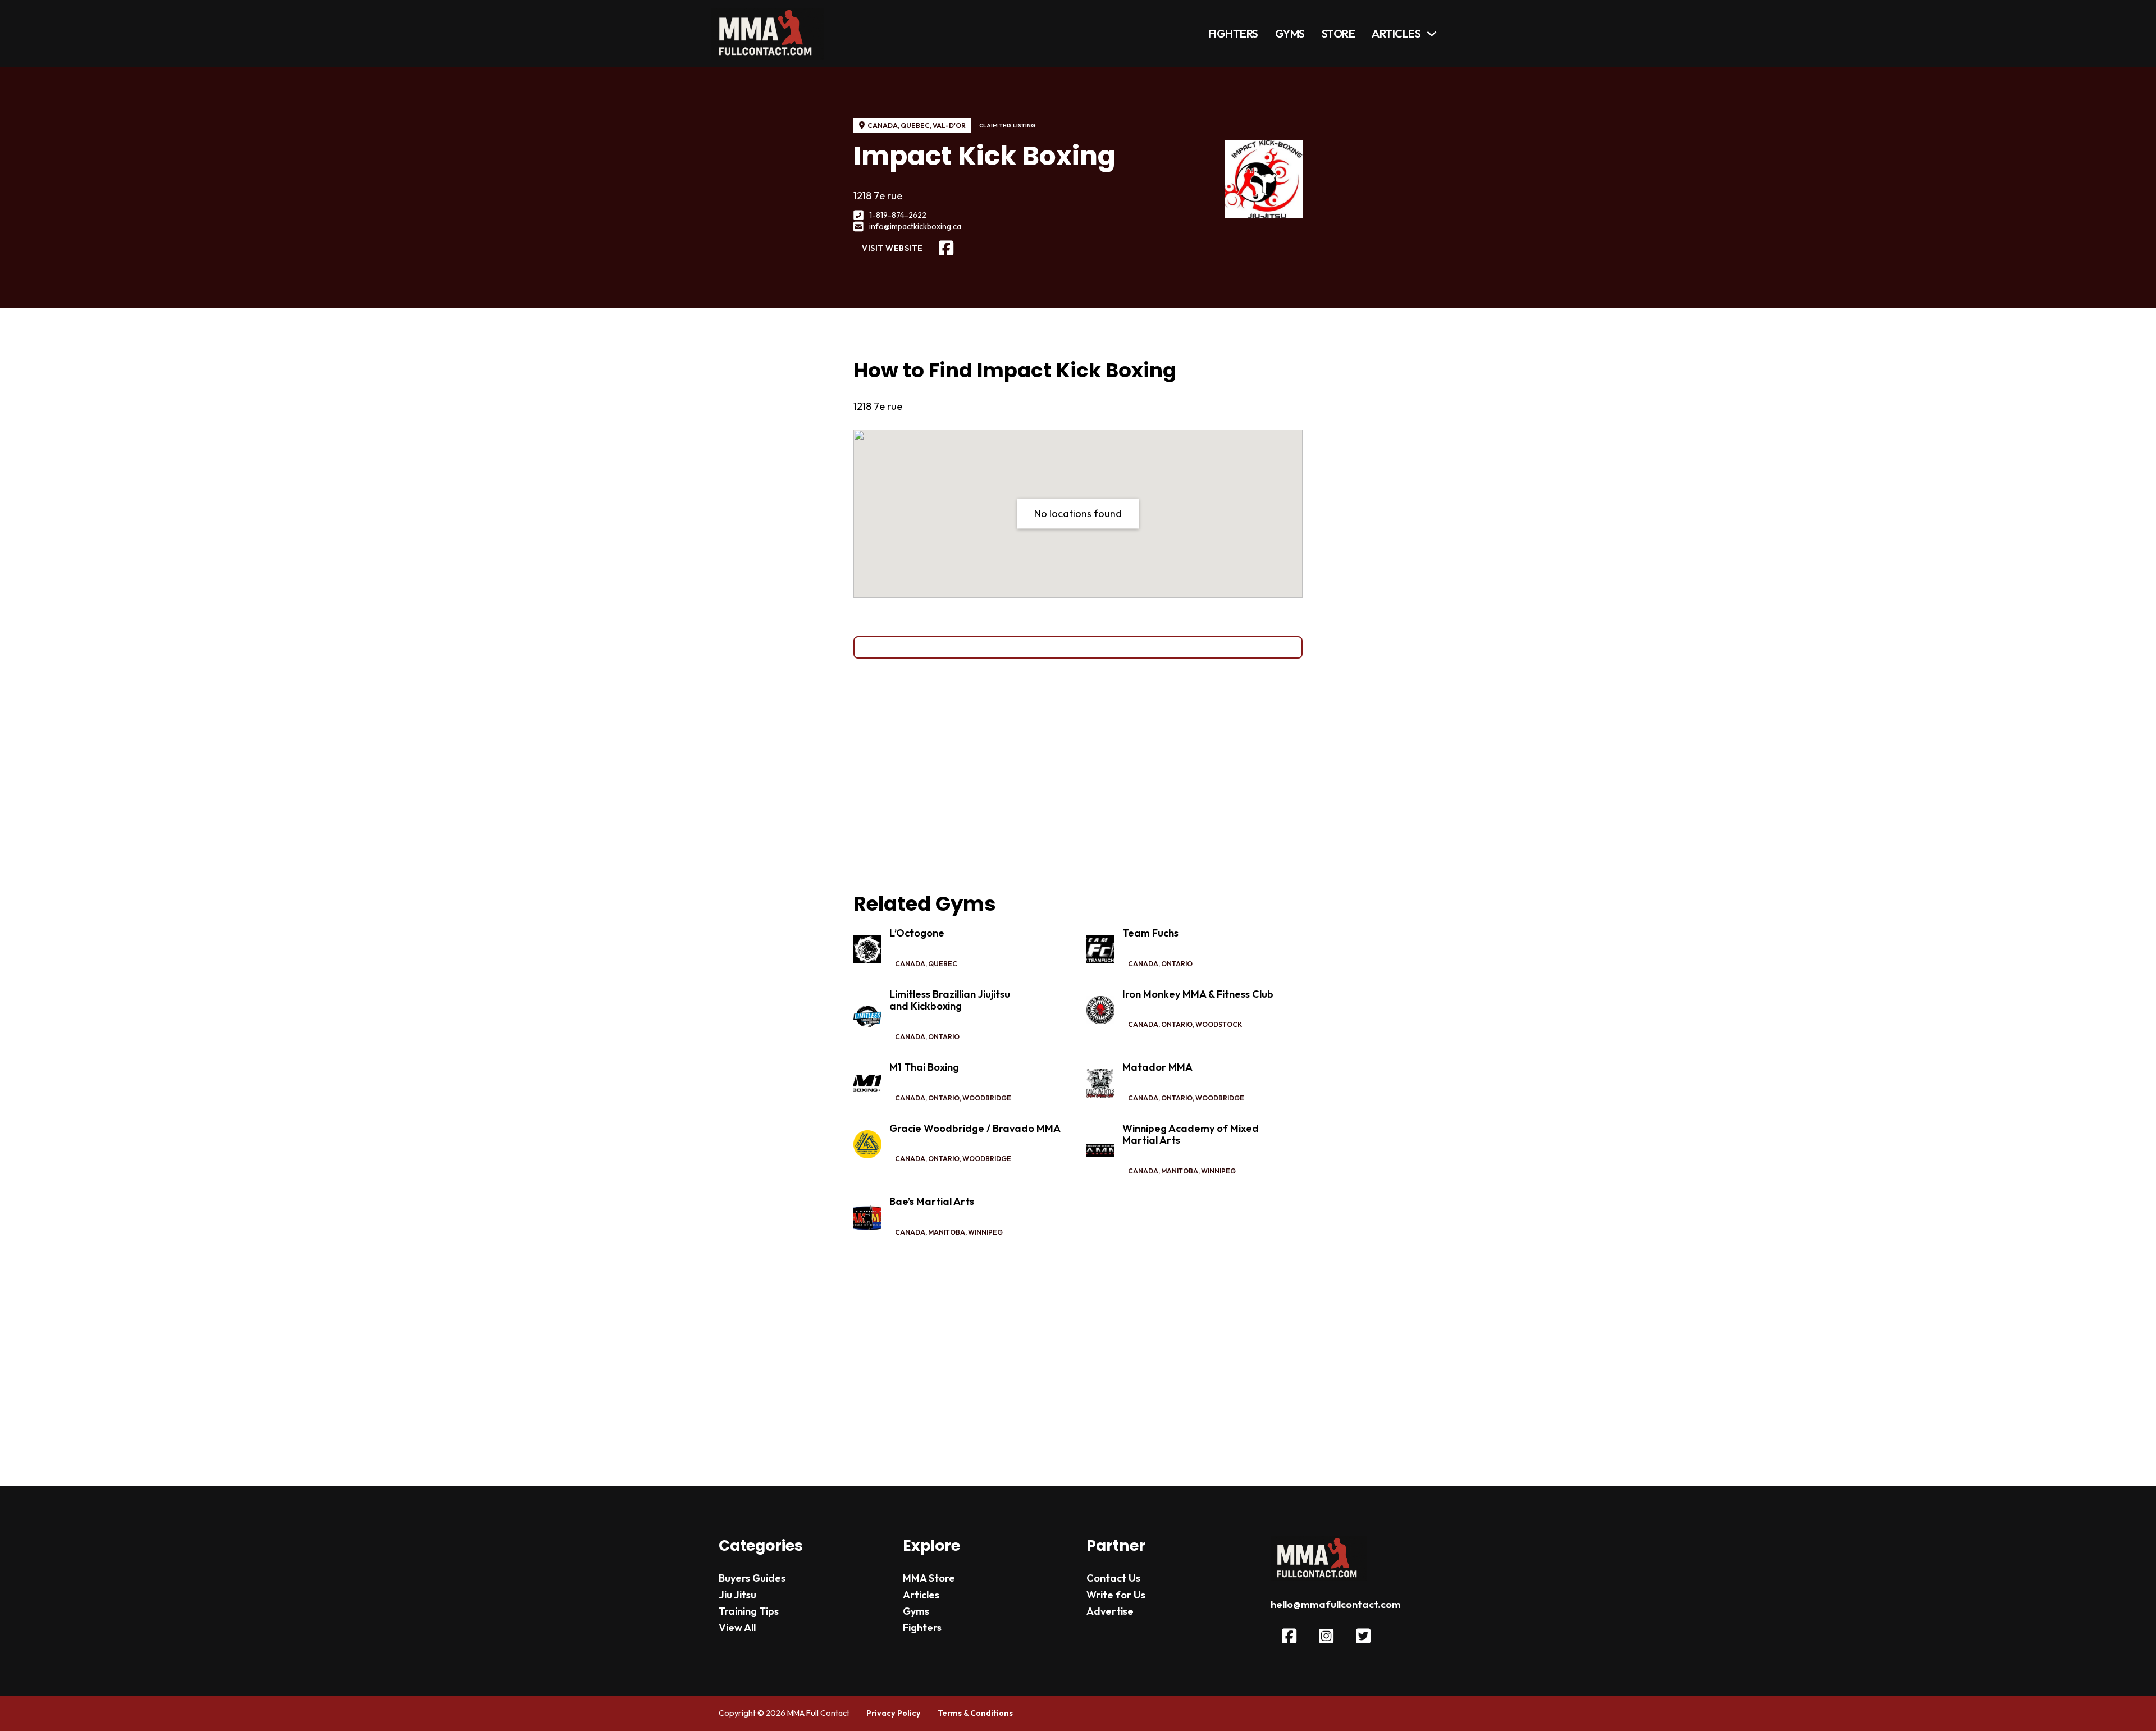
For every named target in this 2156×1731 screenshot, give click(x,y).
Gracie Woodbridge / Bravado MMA (975, 1128)
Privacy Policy (894, 1713)
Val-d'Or (949, 125)
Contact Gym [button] (1078, 647)
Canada (883, 125)
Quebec (915, 125)
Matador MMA (1157, 1067)
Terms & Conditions (975, 1713)
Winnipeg (1218, 1171)
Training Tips (749, 1611)
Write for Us (1116, 1595)
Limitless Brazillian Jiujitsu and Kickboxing (950, 1000)
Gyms (1290, 33)
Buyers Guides (752, 1578)
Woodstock (1219, 1024)
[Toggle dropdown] (1432, 34)
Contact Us (1113, 1578)
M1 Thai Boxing (924, 1067)
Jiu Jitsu (737, 1595)
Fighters (1233, 33)
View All (737, 1627)
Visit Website (892, 248)
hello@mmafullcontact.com (1336, 1604)
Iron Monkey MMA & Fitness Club (1198, 994)
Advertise (1110, 1611)
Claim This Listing (1008, 125)
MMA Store (929, 1578)
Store (1339, 33)
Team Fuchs (1150, 933)
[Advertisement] (1078, 775)
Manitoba (1180, 1171)
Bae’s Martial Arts (932, 1201)
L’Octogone (917, 933)
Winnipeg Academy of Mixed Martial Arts (1191, 1134)
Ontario (1177, 964)
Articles (1396, 33)
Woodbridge (987, 1098)
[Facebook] (946, 248)
